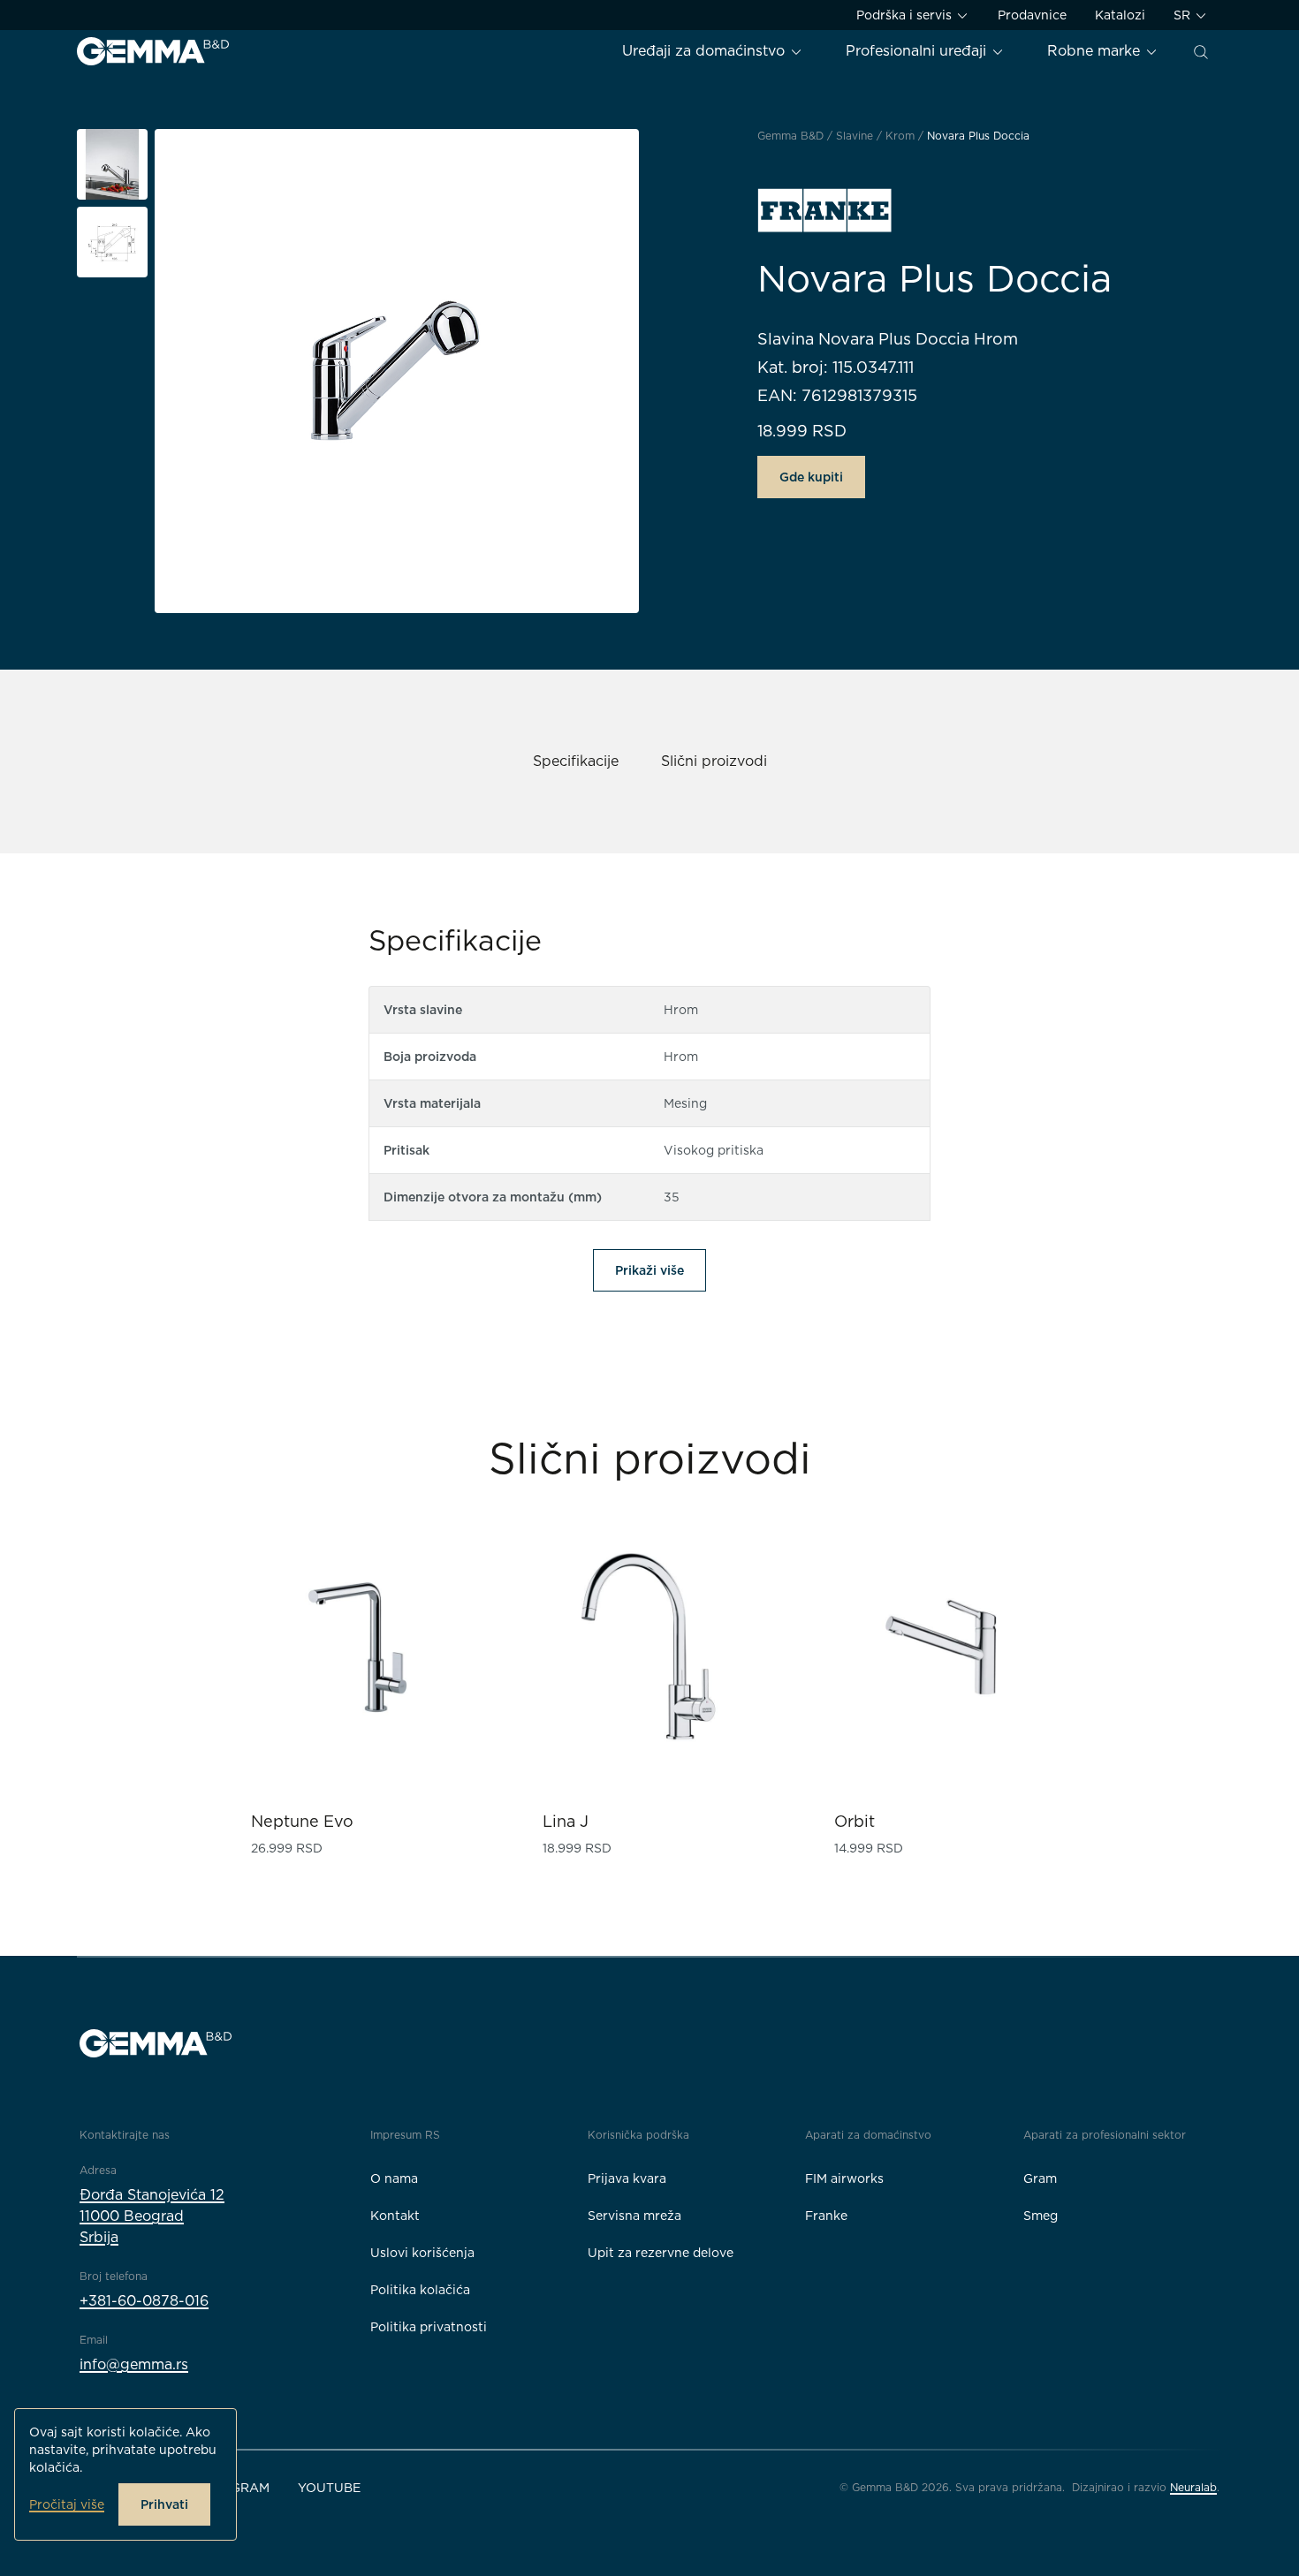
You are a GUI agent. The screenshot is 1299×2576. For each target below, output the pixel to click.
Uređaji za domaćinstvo (706, 51)
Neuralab (1193, 2487)
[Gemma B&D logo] (153, 51)
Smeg (1041, 2216)
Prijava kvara (627, 2178)
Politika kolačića (420, 2290)
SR (1184, 15)
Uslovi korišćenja (422, 2253)
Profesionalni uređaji (918, 51)
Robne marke (1096, 51)
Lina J (566, 1821)
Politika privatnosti (429, 2327)
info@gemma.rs (134, 2364)
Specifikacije (576, 761)
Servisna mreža (634, 2216)
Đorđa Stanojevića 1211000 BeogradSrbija (152, 2216)
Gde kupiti (811, 477)
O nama (394, 2178)
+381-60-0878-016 (144, 2301)
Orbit (855, 1821)
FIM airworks (844, 2178)
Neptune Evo (302, 1821)
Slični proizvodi (714, 761)
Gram (1040, 2178)
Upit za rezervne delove (661, 2253)
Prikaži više (649, 1270)
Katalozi (1120, 15)
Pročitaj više (67, 2504)
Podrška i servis (906, 15)
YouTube (329, 2488)
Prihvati (164, 2504)
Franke (826, 2216)
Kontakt (395, 2216)
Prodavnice (1032, 15)
